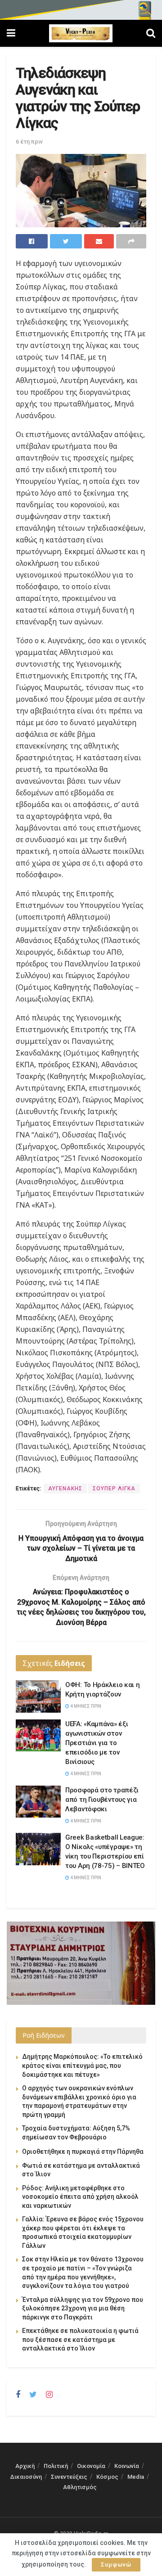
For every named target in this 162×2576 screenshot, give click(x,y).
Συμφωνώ (116, 2565)
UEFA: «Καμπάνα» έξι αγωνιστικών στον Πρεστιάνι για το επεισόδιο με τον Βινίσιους (97, 1743)
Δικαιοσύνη (26, 2477)
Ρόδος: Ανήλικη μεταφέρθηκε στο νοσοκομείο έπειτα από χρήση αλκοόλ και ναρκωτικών (80, 2197)
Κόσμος (107, 2477)
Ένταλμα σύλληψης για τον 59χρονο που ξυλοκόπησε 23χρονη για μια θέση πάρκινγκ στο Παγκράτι (83, 2308)
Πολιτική (56, 2466)
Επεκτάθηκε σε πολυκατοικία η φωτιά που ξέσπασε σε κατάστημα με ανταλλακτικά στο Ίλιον (80, 2339)
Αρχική (25, 2466)
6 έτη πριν (29, 142)
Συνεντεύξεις (69, 2477)
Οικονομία (91, 2466)
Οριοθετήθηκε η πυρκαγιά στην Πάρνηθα (83, 2152)
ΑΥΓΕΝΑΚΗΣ (65, 1489)
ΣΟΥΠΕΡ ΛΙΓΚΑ (114, 1489)
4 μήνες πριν (85, 1706)
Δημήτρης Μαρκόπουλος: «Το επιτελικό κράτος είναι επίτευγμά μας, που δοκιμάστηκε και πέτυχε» (82, 2065)
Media (136, 2477)
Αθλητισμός (80, 2487)
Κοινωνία (127, 2466)
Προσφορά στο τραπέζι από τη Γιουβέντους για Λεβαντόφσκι (102, 1800)
